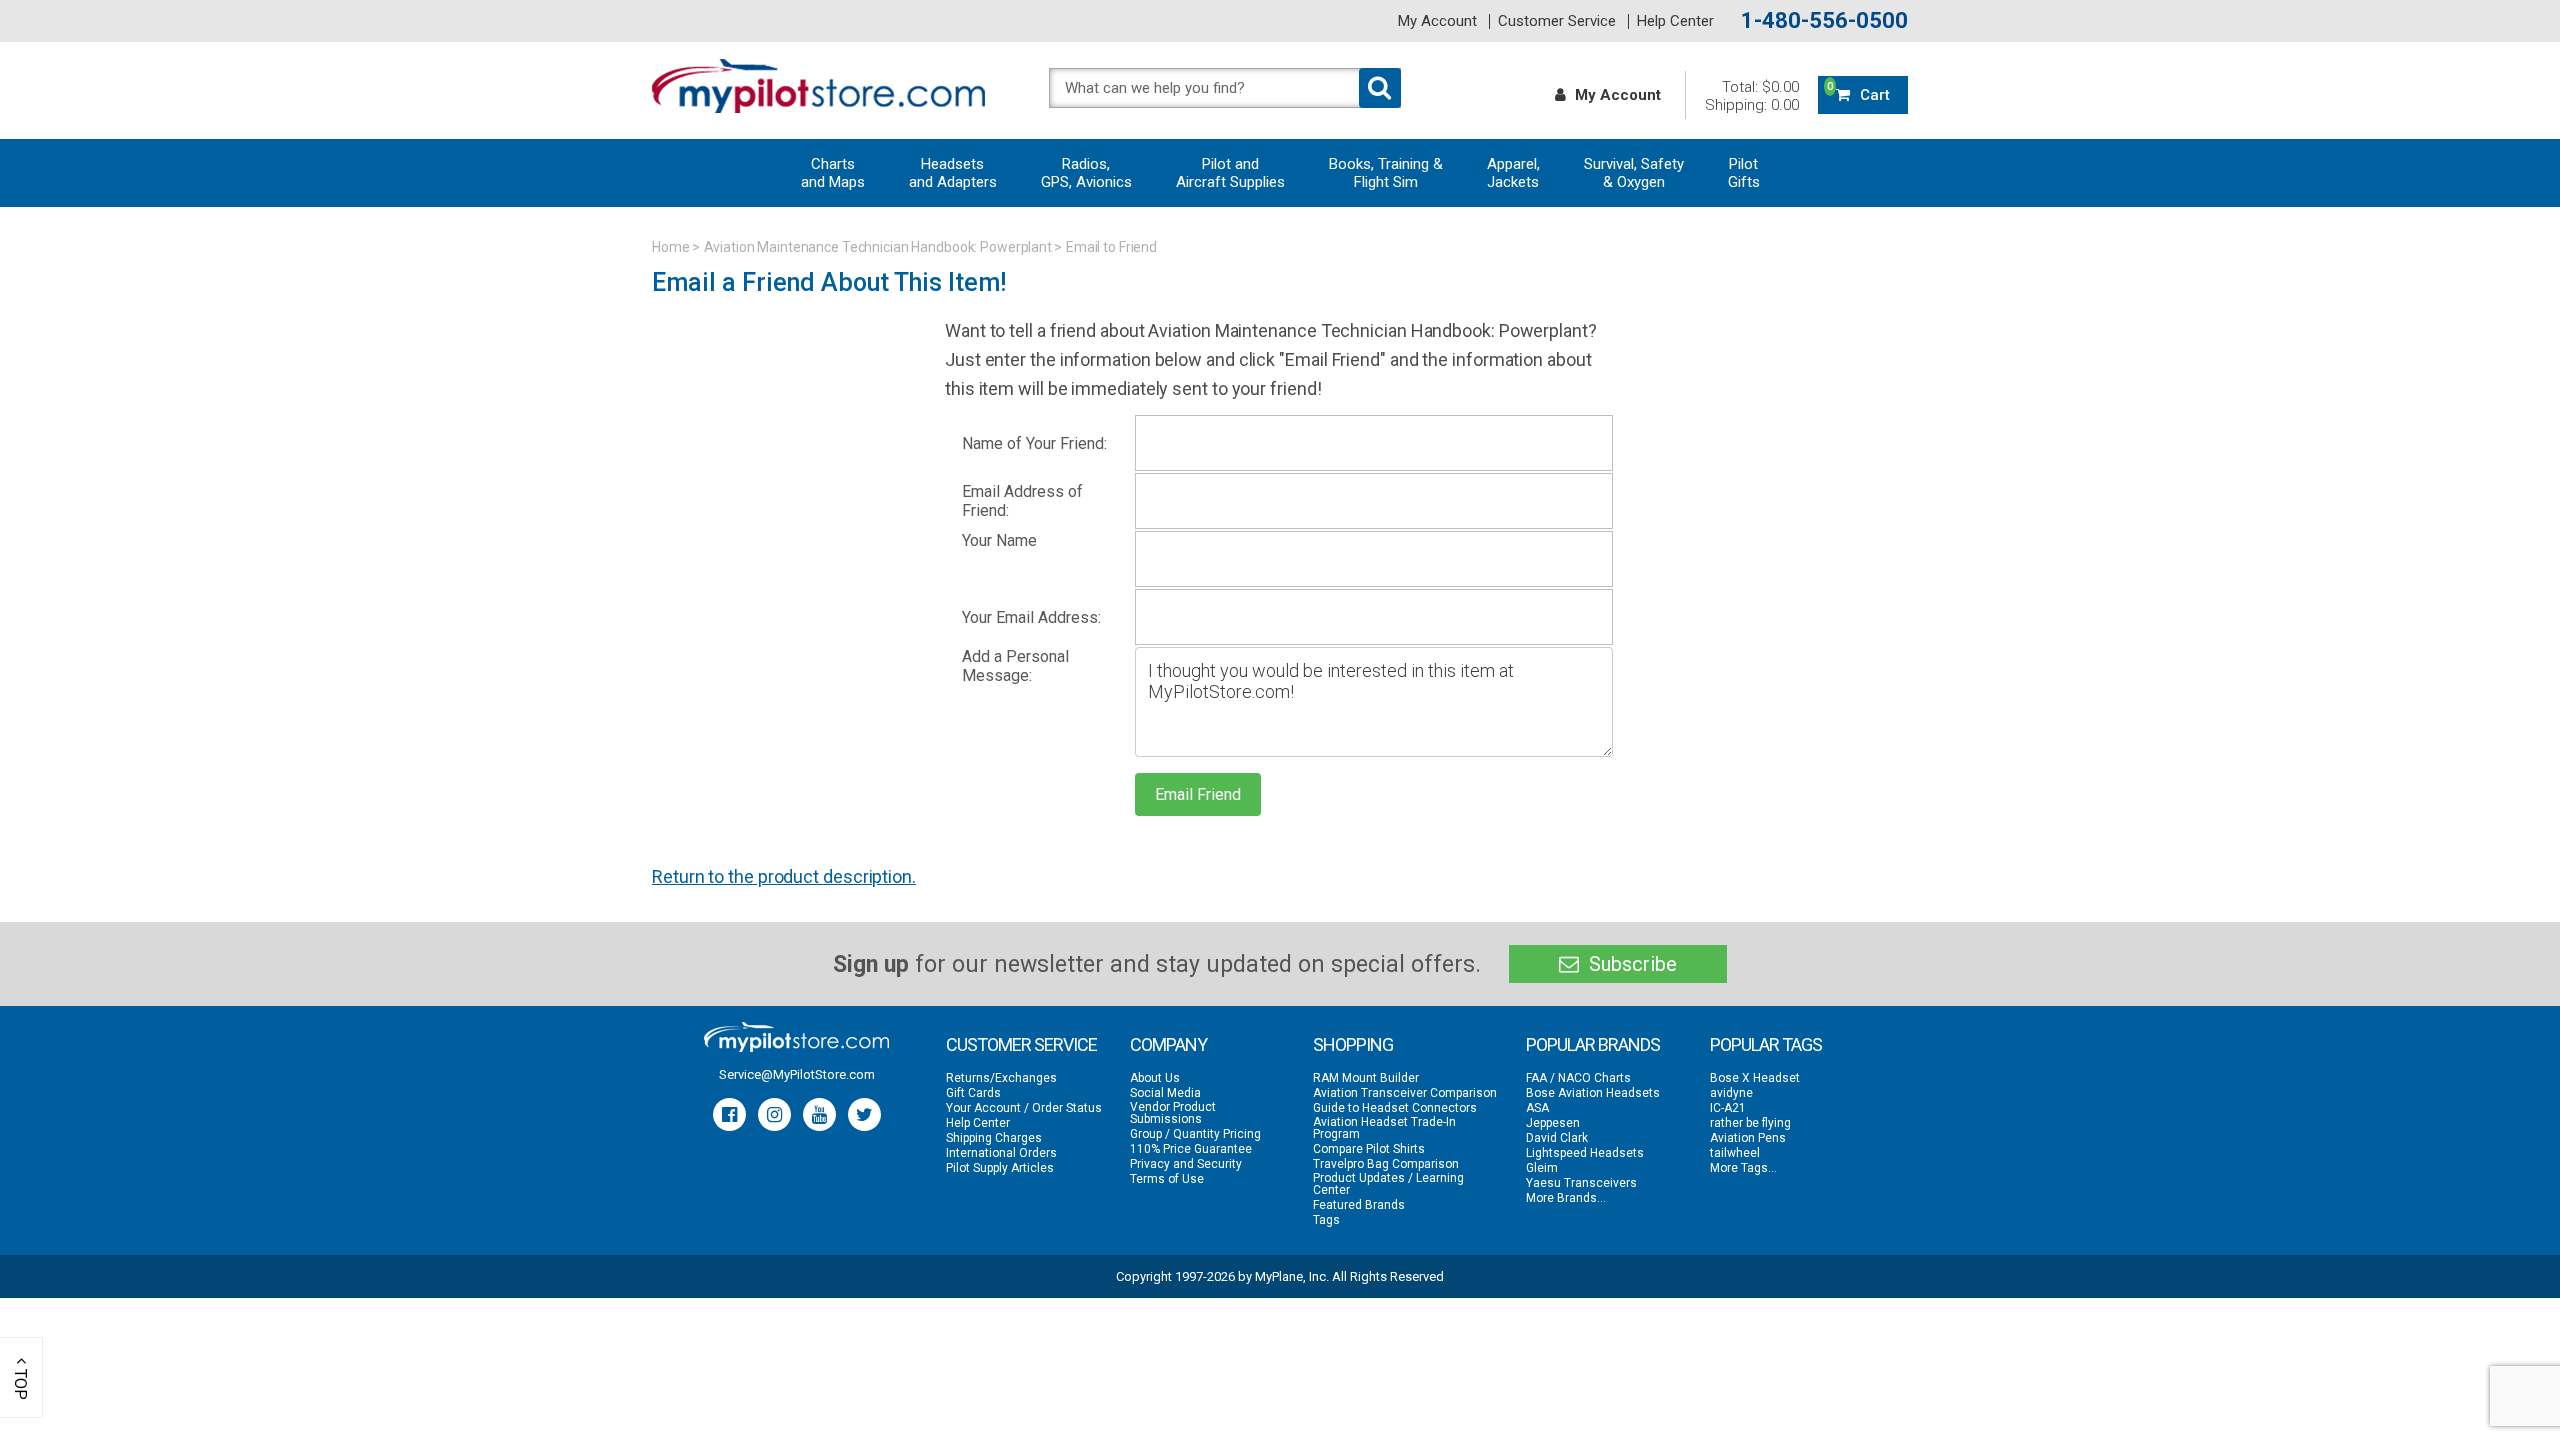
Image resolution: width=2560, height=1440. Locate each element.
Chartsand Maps (833, 173)
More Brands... (1566, 1198)
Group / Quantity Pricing (1195, 1134)
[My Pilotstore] (796, 1037)
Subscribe (1630, 964)
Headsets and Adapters (953, 173)
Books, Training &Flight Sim (1386, 173)
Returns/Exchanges (1001, 1078)
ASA (1537, 1108)
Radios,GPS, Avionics (1086, 173)
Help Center (1675, 21)
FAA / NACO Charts (1578, 1078)
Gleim (1542, 1168)
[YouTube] (819, 1114)
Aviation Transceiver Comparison (1405, 1093)
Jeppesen (1553, 1123)
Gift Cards (973, 1093)
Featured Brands (1359, 1205)
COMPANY (1168, 1044)
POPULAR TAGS (1766, 1044)
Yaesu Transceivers (1581, 1183)
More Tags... (1743, 1168)
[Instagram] (774, 1114)
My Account (1437, 21)
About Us (1155, 1078)
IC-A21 (1728, 1108)
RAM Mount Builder (1366, 1078)
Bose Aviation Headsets (1593, 1093)
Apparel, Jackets (1513, 173)
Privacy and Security (1186, 1164)
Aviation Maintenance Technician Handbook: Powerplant (878, 247)
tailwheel (1735, 1153)
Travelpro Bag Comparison (1386, 1164)
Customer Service (1557, 21)
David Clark (1557, 1138)
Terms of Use (1167, 1179)
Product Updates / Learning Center (1388, 1184)
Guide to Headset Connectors (1395, 1108)
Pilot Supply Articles (1000, 1168)
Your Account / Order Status (1024, 1108)
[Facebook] (729, 1114)
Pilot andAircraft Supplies (1230, 173)
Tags (1326, 1220)
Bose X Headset (1755, 1078)
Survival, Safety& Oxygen (1634, 173)
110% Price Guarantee (1191, 1149)
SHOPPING (1353, 1044)
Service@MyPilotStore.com (797, 1074)
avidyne (1731, 1093)
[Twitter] (864, 1114)
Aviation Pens (1748, 1138)
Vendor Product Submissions (1173, 1113)
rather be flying (1750, 1123)
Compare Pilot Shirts (1369, 1149)
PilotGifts (1744, 173)
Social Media (1165, 1093)
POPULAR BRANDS (1593, 1044)
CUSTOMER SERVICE (1021, 1044)
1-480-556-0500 (1824, 21)
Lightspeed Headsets (1585, 1153)
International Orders (1001, 1153)
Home (671, 247)
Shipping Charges (994, 1138)
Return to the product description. (784, 876)
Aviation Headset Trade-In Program (1384, 1128)
